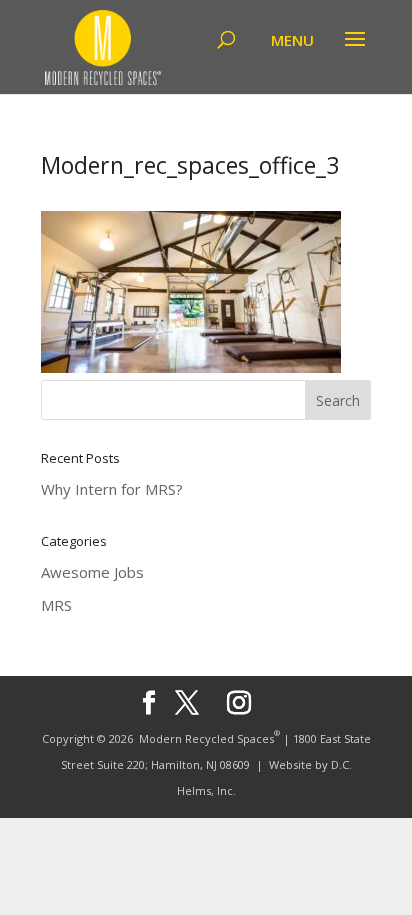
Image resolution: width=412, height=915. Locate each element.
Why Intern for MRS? (112, 489)
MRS (56, 605)
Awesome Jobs (92, 572)
